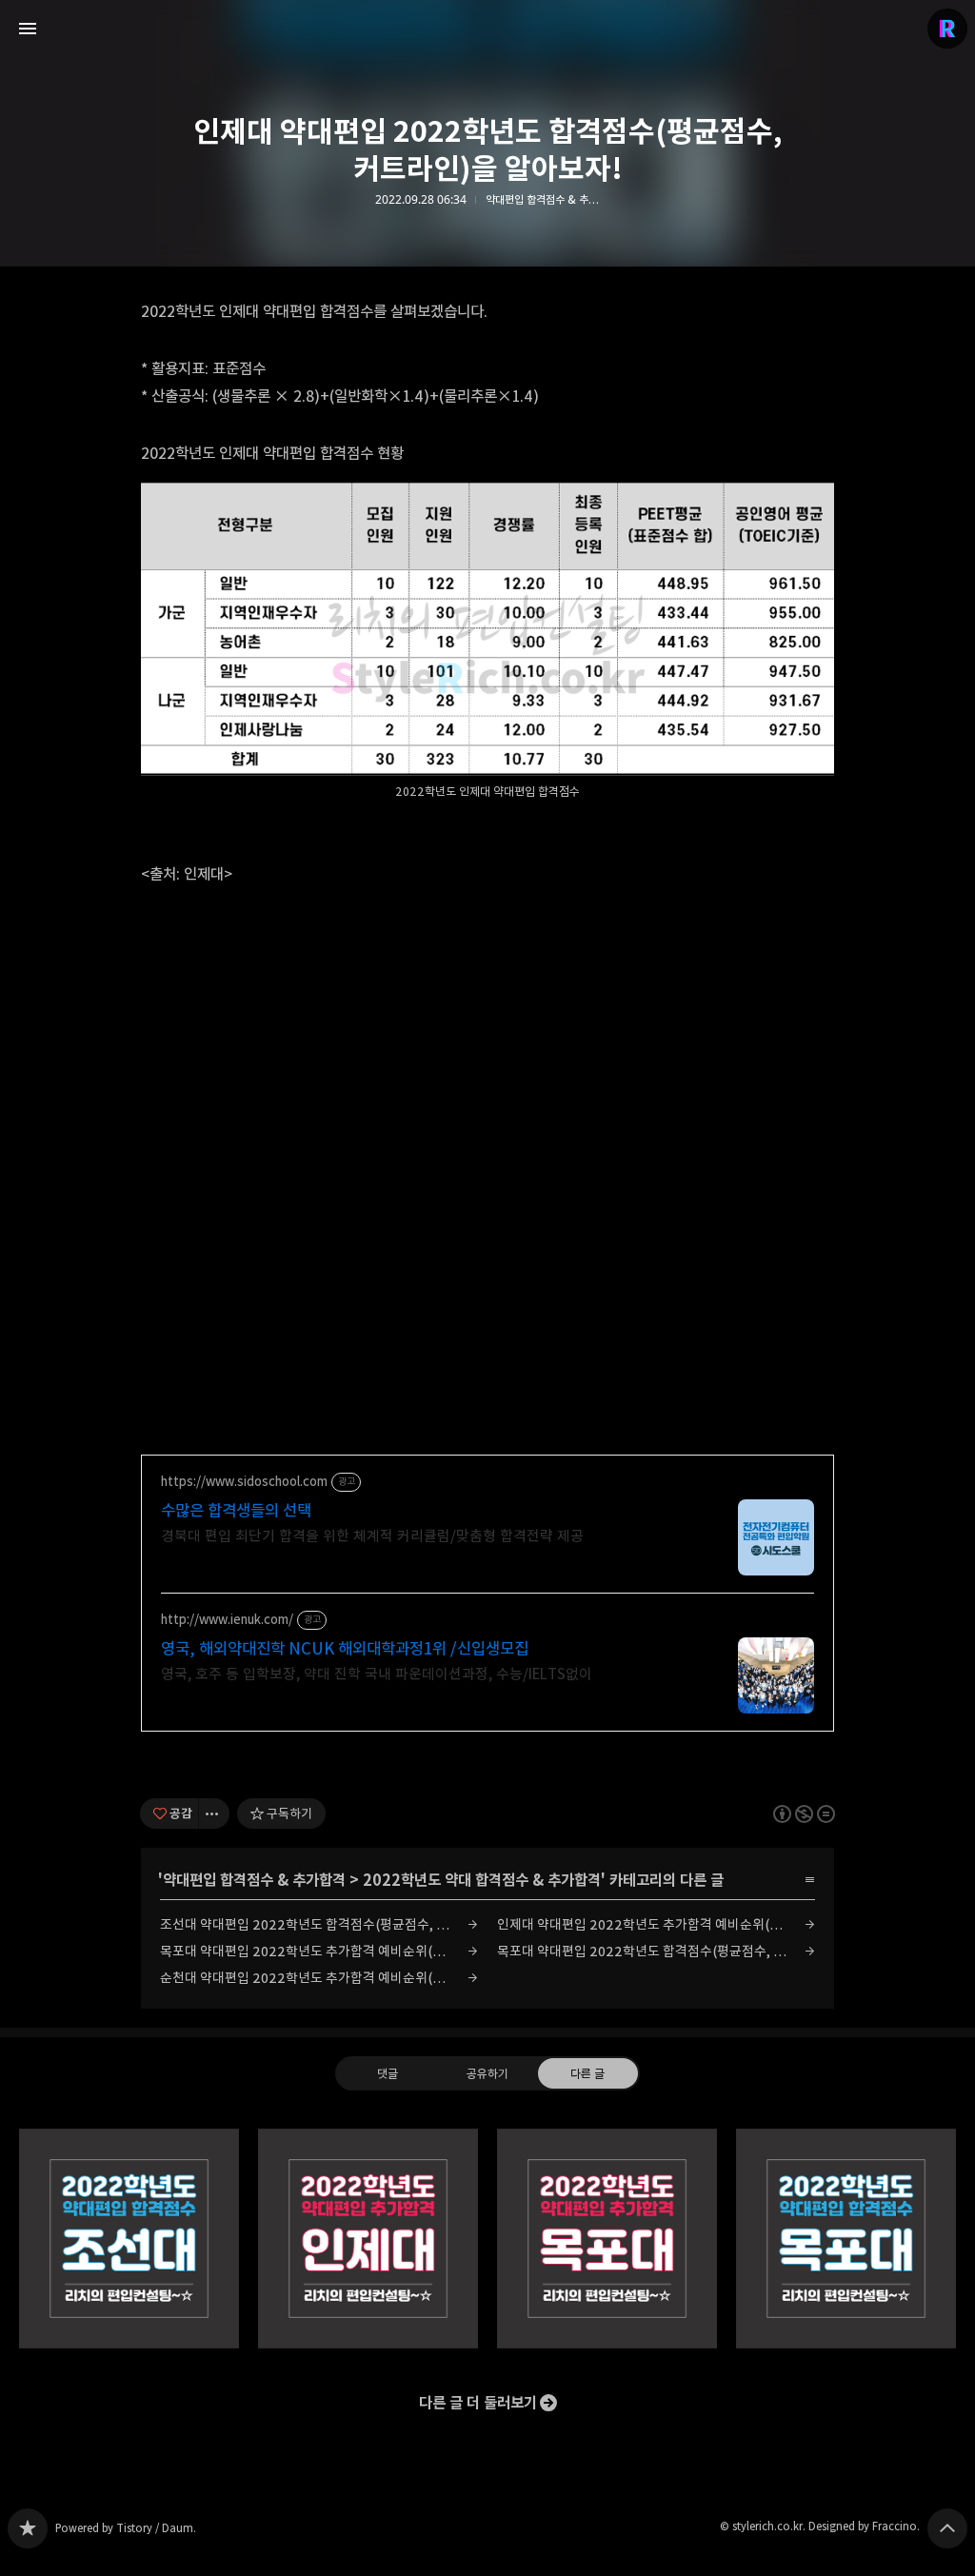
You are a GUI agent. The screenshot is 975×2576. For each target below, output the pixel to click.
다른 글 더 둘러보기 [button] (478, 2403)
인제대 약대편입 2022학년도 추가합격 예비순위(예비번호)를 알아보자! (656, 1924)
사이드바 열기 (28, 29)
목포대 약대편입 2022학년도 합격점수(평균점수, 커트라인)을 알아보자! (656, 1951)
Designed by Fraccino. (864, 2526)
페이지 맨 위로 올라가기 (947, 2528)
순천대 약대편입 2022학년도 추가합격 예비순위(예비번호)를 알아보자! (319, 1978)
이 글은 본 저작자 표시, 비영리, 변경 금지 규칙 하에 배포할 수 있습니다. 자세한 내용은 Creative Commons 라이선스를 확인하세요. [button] (804, 1813)
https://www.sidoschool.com (244, 1482)
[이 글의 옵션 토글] (214, 1813)
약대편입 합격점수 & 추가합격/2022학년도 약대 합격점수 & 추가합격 (543, 200)
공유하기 (487, 2072)
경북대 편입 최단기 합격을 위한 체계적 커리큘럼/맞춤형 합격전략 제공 (372, 1536)
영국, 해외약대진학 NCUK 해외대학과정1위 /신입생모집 (345, 1649)
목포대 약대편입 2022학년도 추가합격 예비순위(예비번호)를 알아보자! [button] (607, 2239)
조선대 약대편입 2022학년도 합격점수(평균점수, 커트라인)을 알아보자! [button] (129, 2239)
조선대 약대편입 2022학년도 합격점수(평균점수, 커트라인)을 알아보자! (319, 1924)
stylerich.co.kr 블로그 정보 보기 (947, 29)
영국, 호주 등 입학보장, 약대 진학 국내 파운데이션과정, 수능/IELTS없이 (377, 1674)
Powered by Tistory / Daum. (126, 2528)
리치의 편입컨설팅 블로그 (28, 2528)
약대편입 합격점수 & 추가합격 (254, 1880)
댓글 (388, 2072)
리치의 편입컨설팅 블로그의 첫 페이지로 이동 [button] (487, 29)
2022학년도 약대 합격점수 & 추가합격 (482, 1880)
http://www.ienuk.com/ (227, 1620)
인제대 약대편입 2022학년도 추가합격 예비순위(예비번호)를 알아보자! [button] (368, 2239)
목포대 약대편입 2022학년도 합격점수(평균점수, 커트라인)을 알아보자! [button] (846, 2239)
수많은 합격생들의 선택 (236, 1511)
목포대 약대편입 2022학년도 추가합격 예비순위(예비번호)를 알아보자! (319, 1951)
